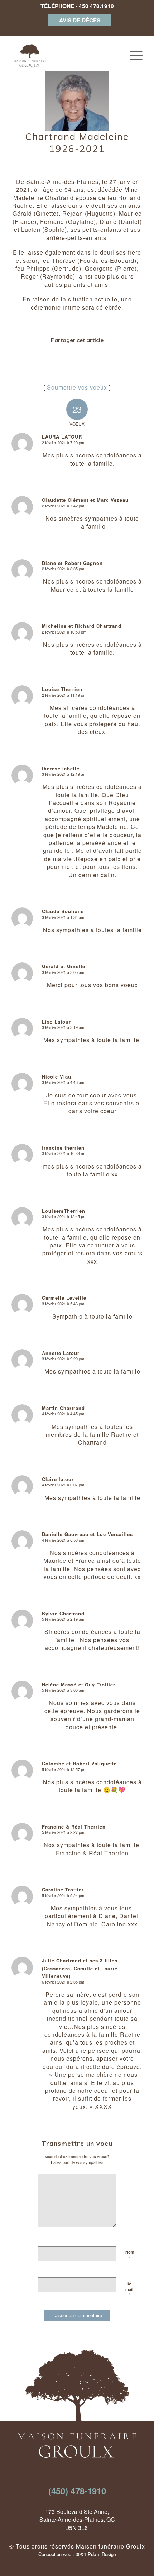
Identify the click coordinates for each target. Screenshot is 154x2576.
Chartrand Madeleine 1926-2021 (77, 143)
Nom (130, 2255)
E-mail (129, 2289)
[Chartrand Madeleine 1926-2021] (77, 99)
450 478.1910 (96, 6)
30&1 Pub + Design (96, 2554)
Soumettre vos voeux (77, 387)
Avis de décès (80, 20)
